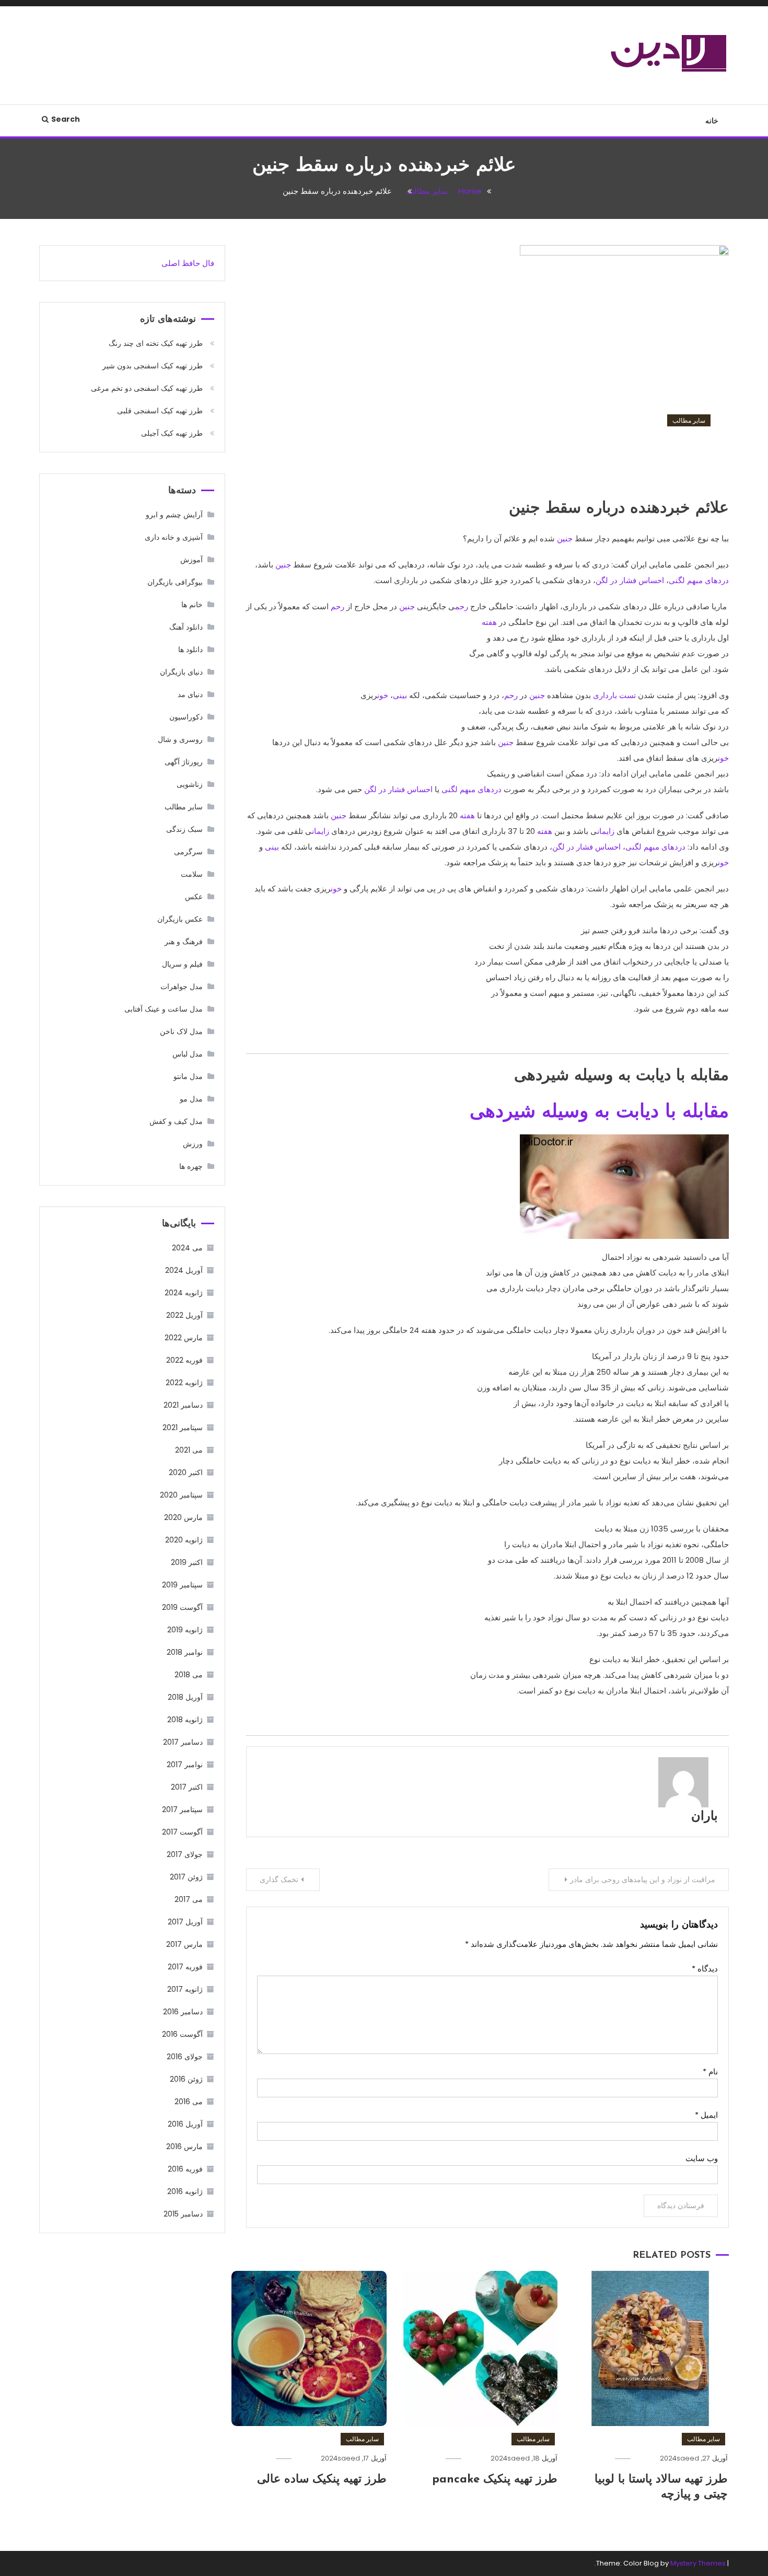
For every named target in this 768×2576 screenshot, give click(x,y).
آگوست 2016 (182, 2034)
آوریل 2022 (184, 1315)
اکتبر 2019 (187, 1562)
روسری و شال (180, 739)
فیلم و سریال (182, 964)
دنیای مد (190, 694)
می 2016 (189, 2102)
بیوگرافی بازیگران (175, 582)
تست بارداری (614, 695)
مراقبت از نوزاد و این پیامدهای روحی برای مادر (643, 1879)
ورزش (193, 1144)
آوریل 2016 (185, 2124)
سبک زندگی (184, 829)
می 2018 (189, 1675)
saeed (688, 2458)
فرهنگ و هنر (184, 942)
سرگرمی (188, 852)
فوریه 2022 (184, 1360)
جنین (565, 538)
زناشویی (190, 784)
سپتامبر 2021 (183, 1428)
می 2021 (189, 1450)
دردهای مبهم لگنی (699, 580)
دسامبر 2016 (183, 2012)
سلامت (192, 874)
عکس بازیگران (180, 919)
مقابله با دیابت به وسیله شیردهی (599, 1112)
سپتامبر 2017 (182, 1809)
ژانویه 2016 (185, 2191)
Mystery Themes (698, 2563)
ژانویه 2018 (185, 1720)
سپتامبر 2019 (182, 1585)
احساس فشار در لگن (630, 580)
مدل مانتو (188, 1076)
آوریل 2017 (185, 1922)
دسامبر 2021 (183, 1405)
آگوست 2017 (182, 1832)
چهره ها (191, 1166)
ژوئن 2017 (186, 1877)
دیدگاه (705, 1969)
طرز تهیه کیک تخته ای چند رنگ (156, 343)
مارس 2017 (184, 1944)
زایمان (606, 831)
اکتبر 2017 (187, 1787)
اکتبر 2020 (186, 1472)
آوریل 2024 (184, 1270)
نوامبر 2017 (185, 1765)
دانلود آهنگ (186, 627)
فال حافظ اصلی (188, 263)
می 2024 (187, 1248)
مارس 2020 (183, 1517)
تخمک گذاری (279, 1879)
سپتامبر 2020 (181, 1495)
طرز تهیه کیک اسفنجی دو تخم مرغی (147, 388)
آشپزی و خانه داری (174, 537)
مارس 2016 (184, 2146)
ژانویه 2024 (184, 1293)
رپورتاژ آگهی (184, 762)
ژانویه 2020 (184, 1540)
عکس (194, 897)
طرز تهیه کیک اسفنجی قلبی (160, 411)
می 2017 (189, 1899)
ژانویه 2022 (184, 1383)
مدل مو (191, 1099)
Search (66, 119)
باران (705, 1817)
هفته (489, 622)
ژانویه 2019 (185, 1630)
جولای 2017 (185, 1854)
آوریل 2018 (185, 1697)
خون (383, 695)
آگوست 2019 (182, 1607)
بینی (400, 695)
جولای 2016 (185, 2057)
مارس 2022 (184, 1338)
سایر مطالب (689, 420)
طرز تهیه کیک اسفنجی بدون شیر (153, 366)
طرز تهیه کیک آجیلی (172, 433)
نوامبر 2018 (185, 1652)
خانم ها (192, 605)
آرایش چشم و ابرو (174, 515)
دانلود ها (190, 649)
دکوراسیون (186, 717)
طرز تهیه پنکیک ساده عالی (322, 2480)
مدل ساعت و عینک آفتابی (164, 1009)
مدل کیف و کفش (176, 1121)
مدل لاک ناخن (181, 1031)
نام (710, 2072)
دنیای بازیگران (181, 672)
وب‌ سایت (702, 2158)
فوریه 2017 (185, 1967)
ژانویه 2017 (185, 1989)
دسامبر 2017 (183, 1742)
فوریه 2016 (185, 2169)
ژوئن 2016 (186, 2079)
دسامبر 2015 (183, 2214)
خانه (712, 121)
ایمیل (706, 2115)
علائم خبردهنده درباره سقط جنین (603, 462)
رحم (462, 606)
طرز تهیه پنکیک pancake (495, 2480)
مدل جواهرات (182, 987)
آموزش (191, 560)
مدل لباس (188, 1054)
